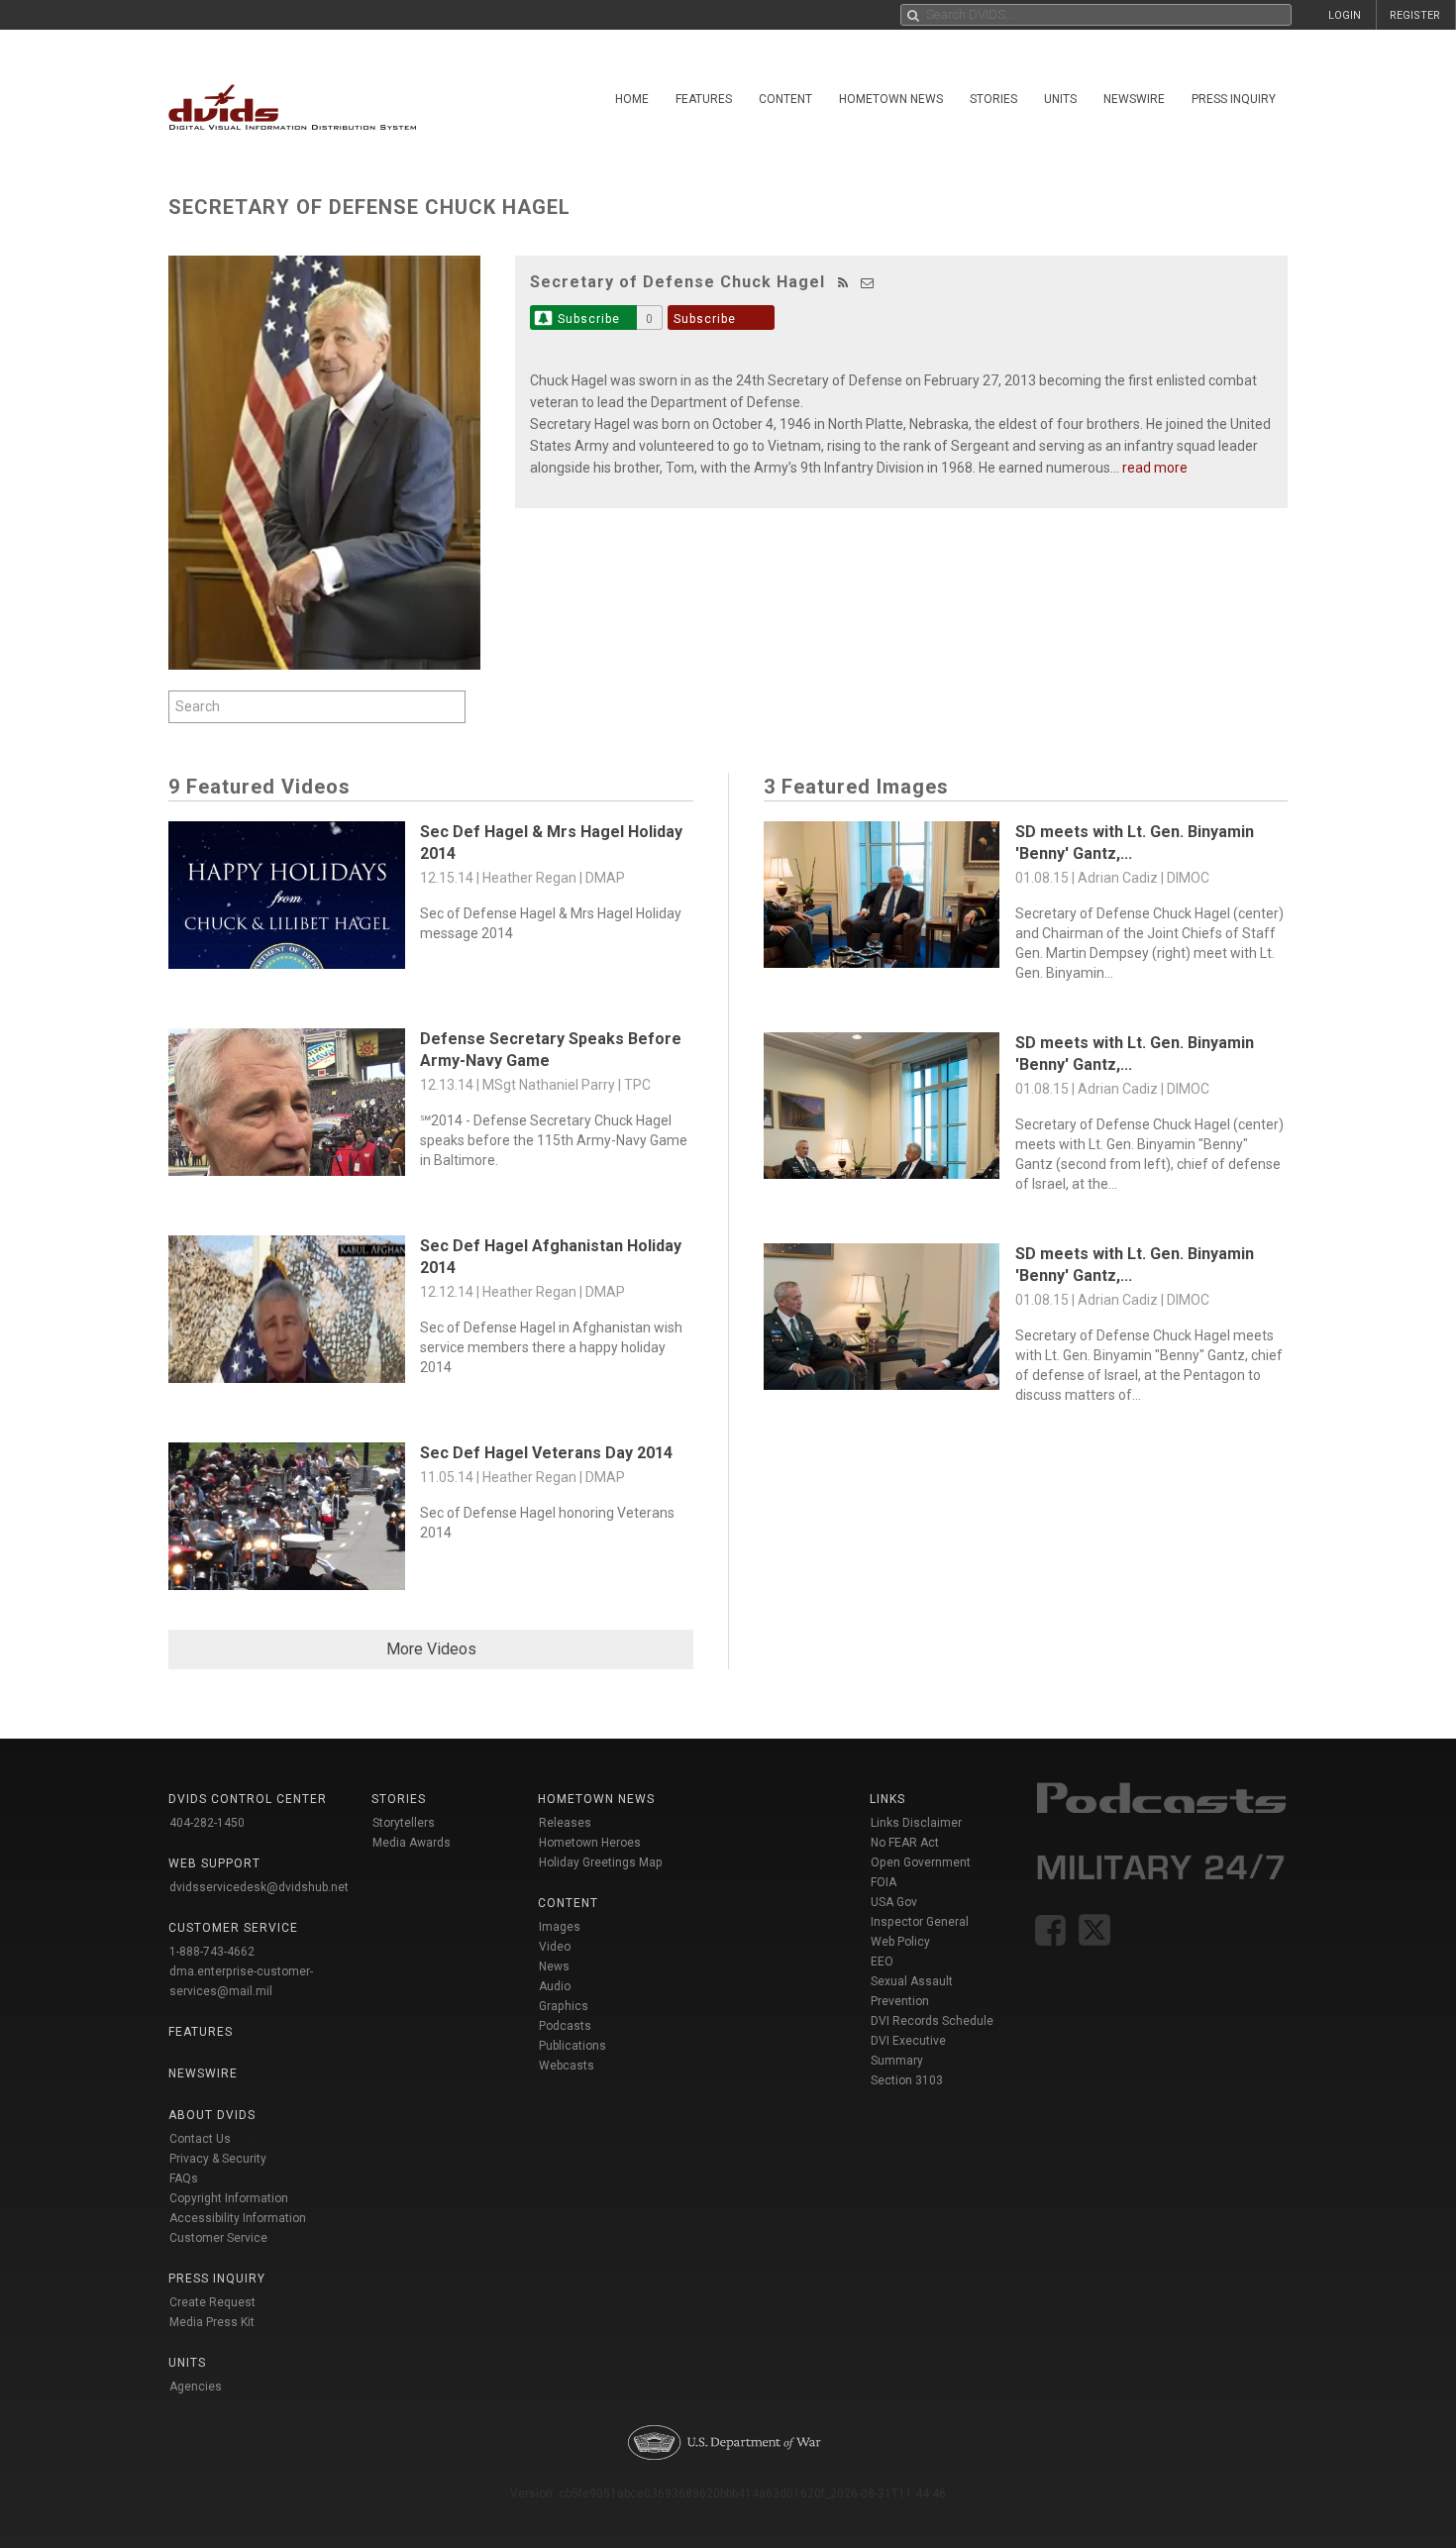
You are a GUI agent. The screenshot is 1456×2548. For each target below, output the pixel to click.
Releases (565, 1823)
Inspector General (920, 1922)
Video (555, 1947)
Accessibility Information (238, 2218)
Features (704, 99)
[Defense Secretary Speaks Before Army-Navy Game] (287, 1107)
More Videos (431, 1649)
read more (1155, 468)
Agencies (196, 2387)
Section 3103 (907, 2080)
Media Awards (412, 1843)
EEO (882, 1962)
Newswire (1134, 99)
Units (1060, 99)
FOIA (884, 1882)
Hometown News (891, 99)
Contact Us (200, 2139)
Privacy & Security (218, 2159)
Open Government (921, 1862)
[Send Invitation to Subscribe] (868, 283)
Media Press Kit (212, 2322)
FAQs (184, 2178)
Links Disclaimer (916, 1823)
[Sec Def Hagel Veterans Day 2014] (287, 1521)
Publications (572, 2046)
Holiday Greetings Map (601, 1862)
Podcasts (565, 2026)
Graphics (564, 2006)
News (554, 1966)
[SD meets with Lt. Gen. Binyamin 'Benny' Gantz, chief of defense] (882, 900)
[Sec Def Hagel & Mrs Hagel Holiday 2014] (287, 900)
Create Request (212, 2302)
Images (560, 1927)
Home (632, 99)
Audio (555, 1986)
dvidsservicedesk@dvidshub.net (259, 1887)
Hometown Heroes (590, 1843)
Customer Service (218, 2238)
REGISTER (1415, 15)
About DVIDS (212, 2115)
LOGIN (1345, 15)
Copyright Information (229, 2198)
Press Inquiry (1234, 99)
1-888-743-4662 (212, 1952)
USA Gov (894, 1902)
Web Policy (900, 1942)
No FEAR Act (905, 1843)
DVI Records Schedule (932, 2021)
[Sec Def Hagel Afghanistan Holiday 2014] (287, 1314)
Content (785, 99)
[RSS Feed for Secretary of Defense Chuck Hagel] (843, 283)
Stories (993, 99)
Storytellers (404, 1823)
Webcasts (567, 2066)
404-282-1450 (207, 1823)
